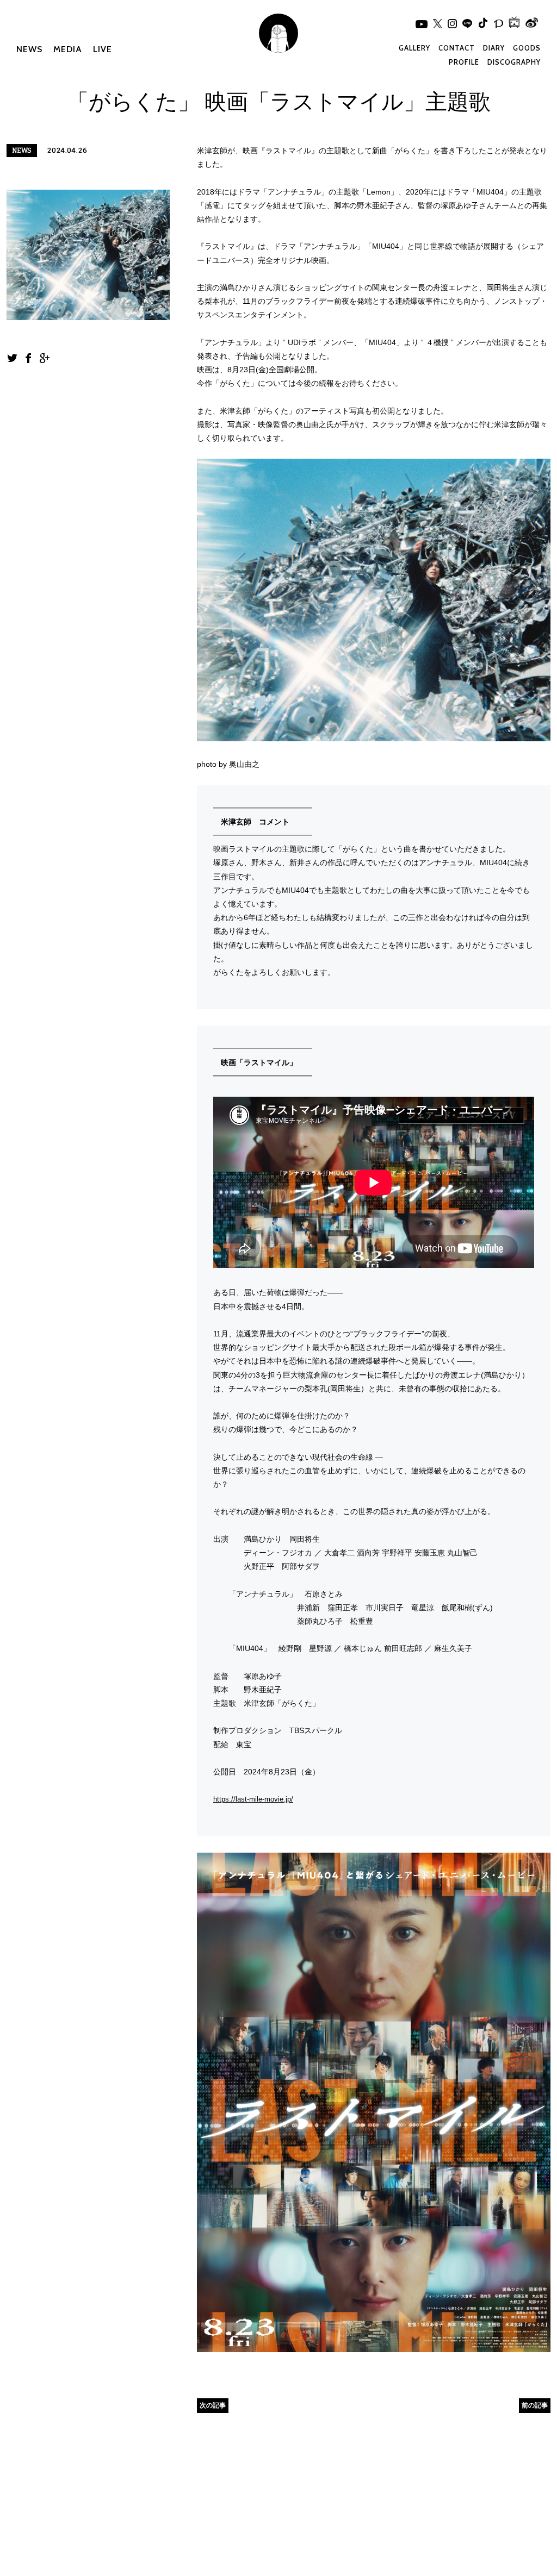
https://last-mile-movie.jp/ (253, 1799)
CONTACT (457, 48)
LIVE (103, 49)
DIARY (494, 48)
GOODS (527, 48)
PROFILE (464, 62)
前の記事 (535, 2405)
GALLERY (414, 48)
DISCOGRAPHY (514, 62)
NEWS (29, 49)
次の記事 (213, 2405)
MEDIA (68, 49)
